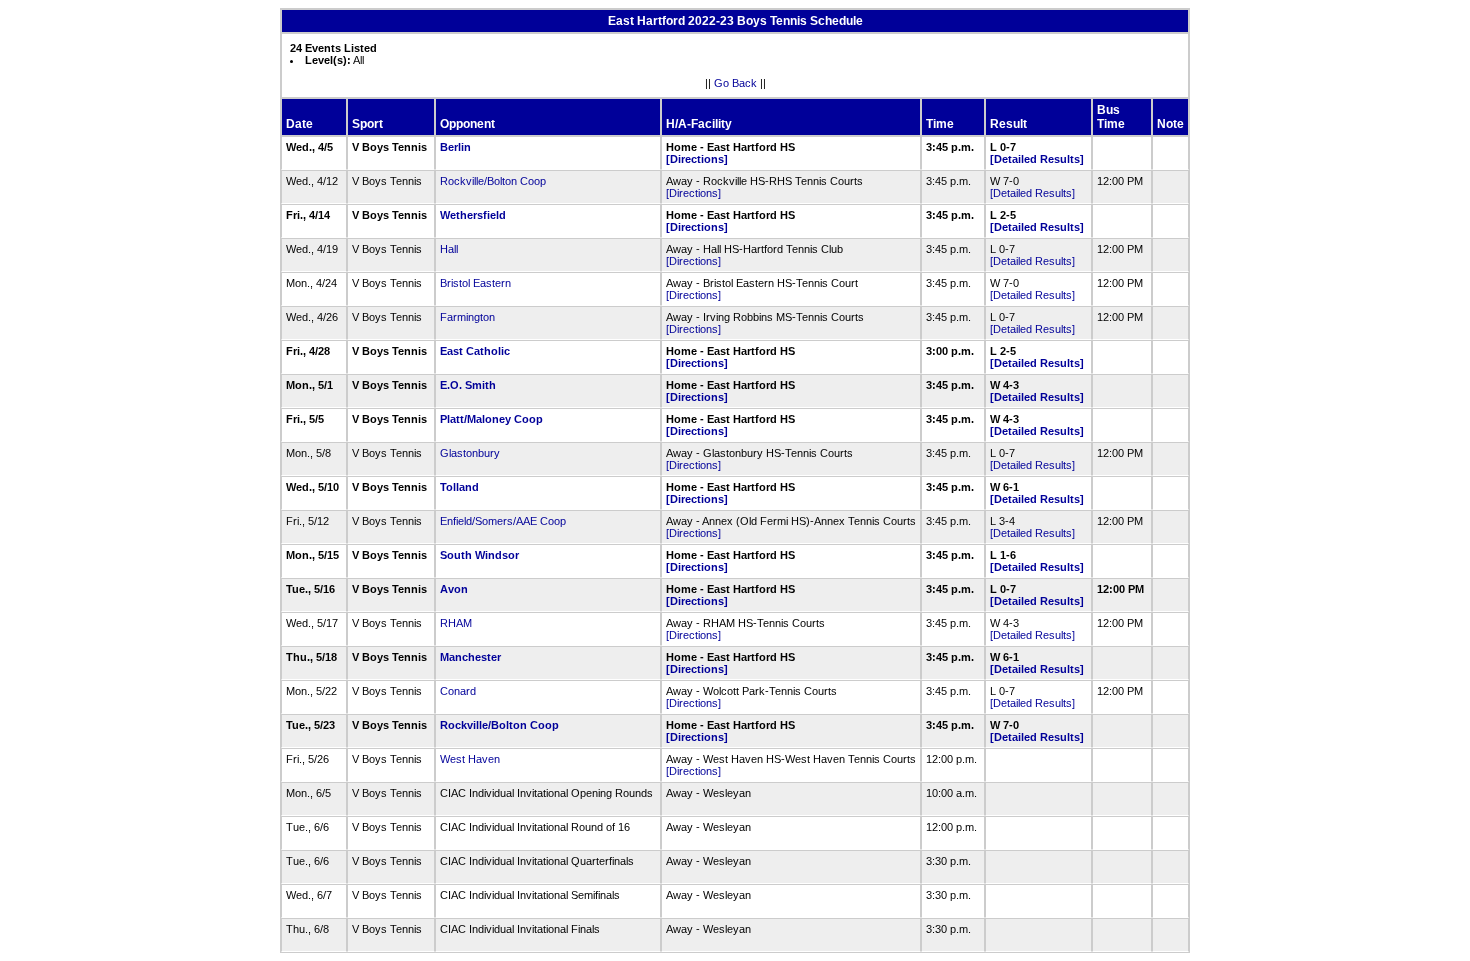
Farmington (467, 317)
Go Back (735, 83)
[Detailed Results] (1037, 159)
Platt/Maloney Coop (491, 419)
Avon (454, 589)
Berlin (455, 147)
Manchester (470, 657)
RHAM (456, 623)
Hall (449, 249)
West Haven (470, 759)
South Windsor (479, 555)
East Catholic (475, 351)
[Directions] (697, 159)
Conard (458, 691)
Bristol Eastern (475, 283)
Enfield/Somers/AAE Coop (503, 521)
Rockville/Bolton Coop (493, 181)
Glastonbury (470, 453)
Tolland (459, 487)
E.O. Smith (468, 385)
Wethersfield (473, 215)
